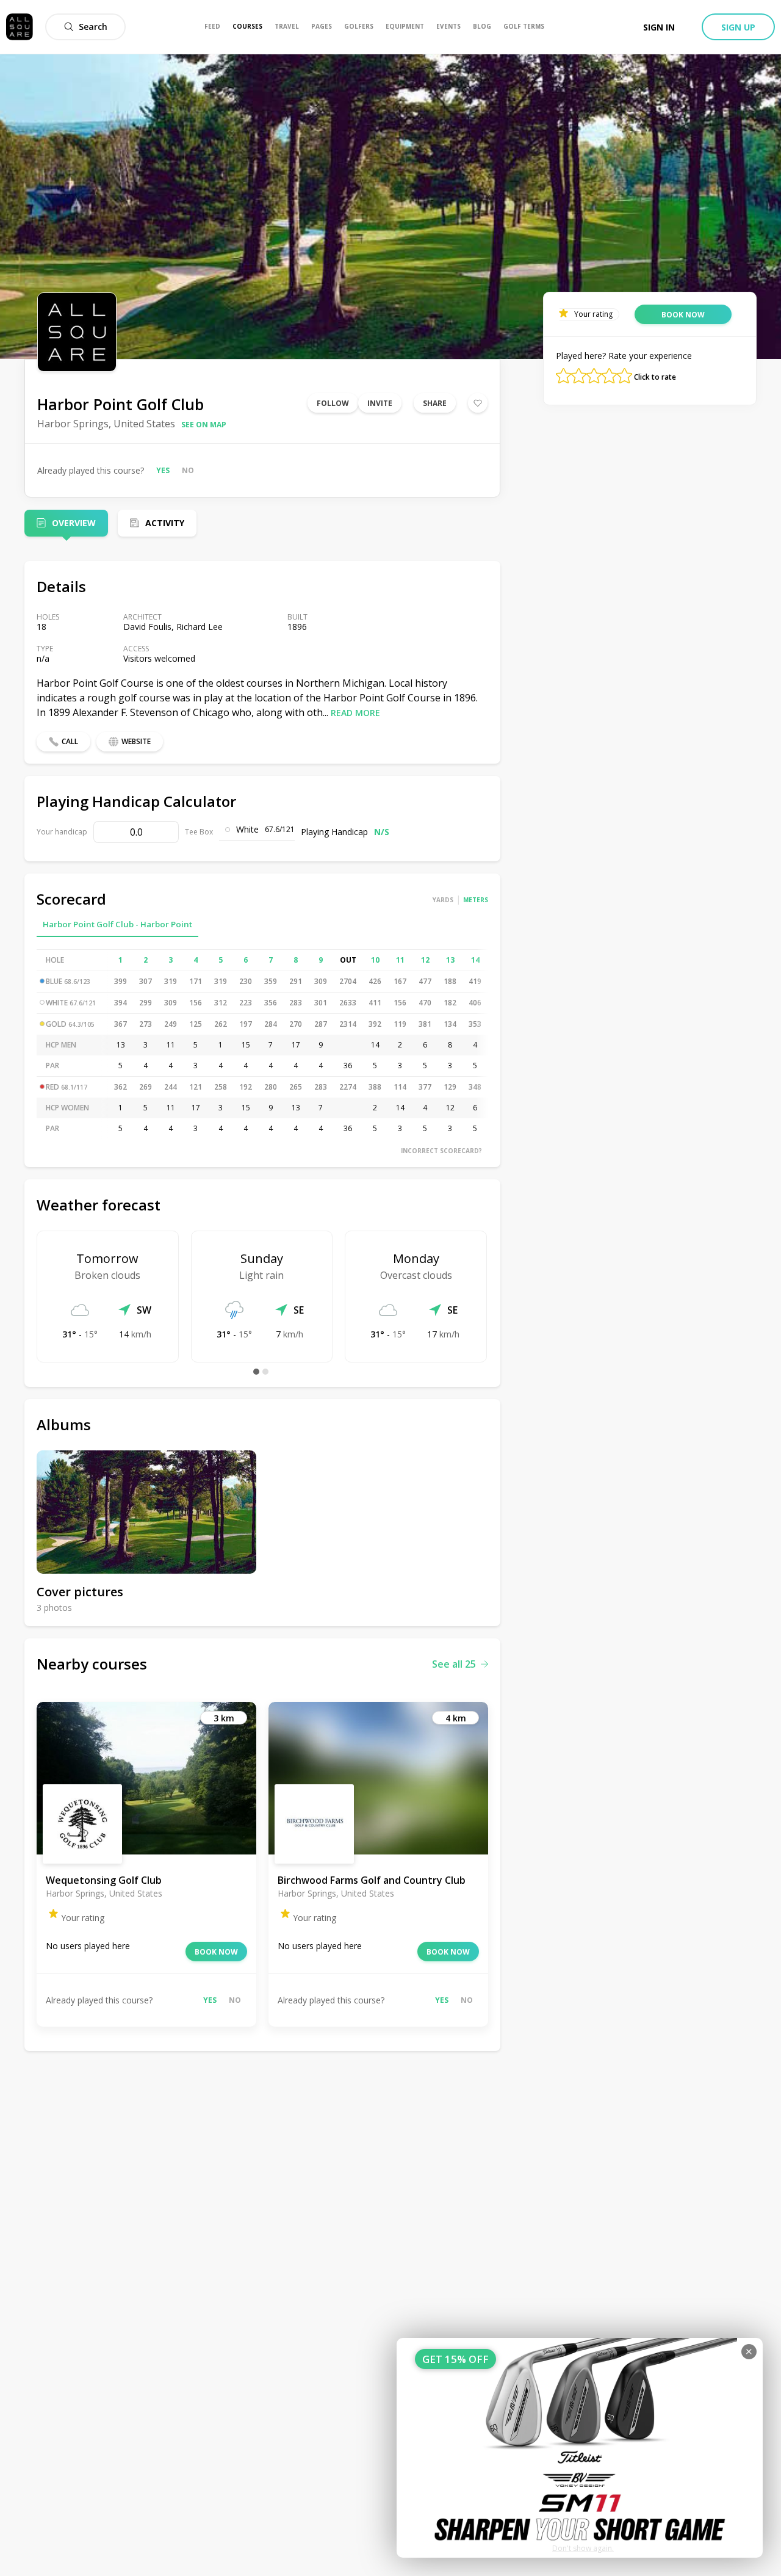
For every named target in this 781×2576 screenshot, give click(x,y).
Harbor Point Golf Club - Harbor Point (117, 924)
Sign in (659, 27)
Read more (355, 713)
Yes (163, 470)
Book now (216, 1952)
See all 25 (454, 1664)
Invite (380, 403)
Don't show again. (583, 2548)
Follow (333, 403)
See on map (204, 425)
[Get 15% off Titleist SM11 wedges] (580, 2448)
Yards (443, 900)
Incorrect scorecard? (441, 1151)
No (188, 470)
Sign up (738, 27)
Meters (476, 900)
